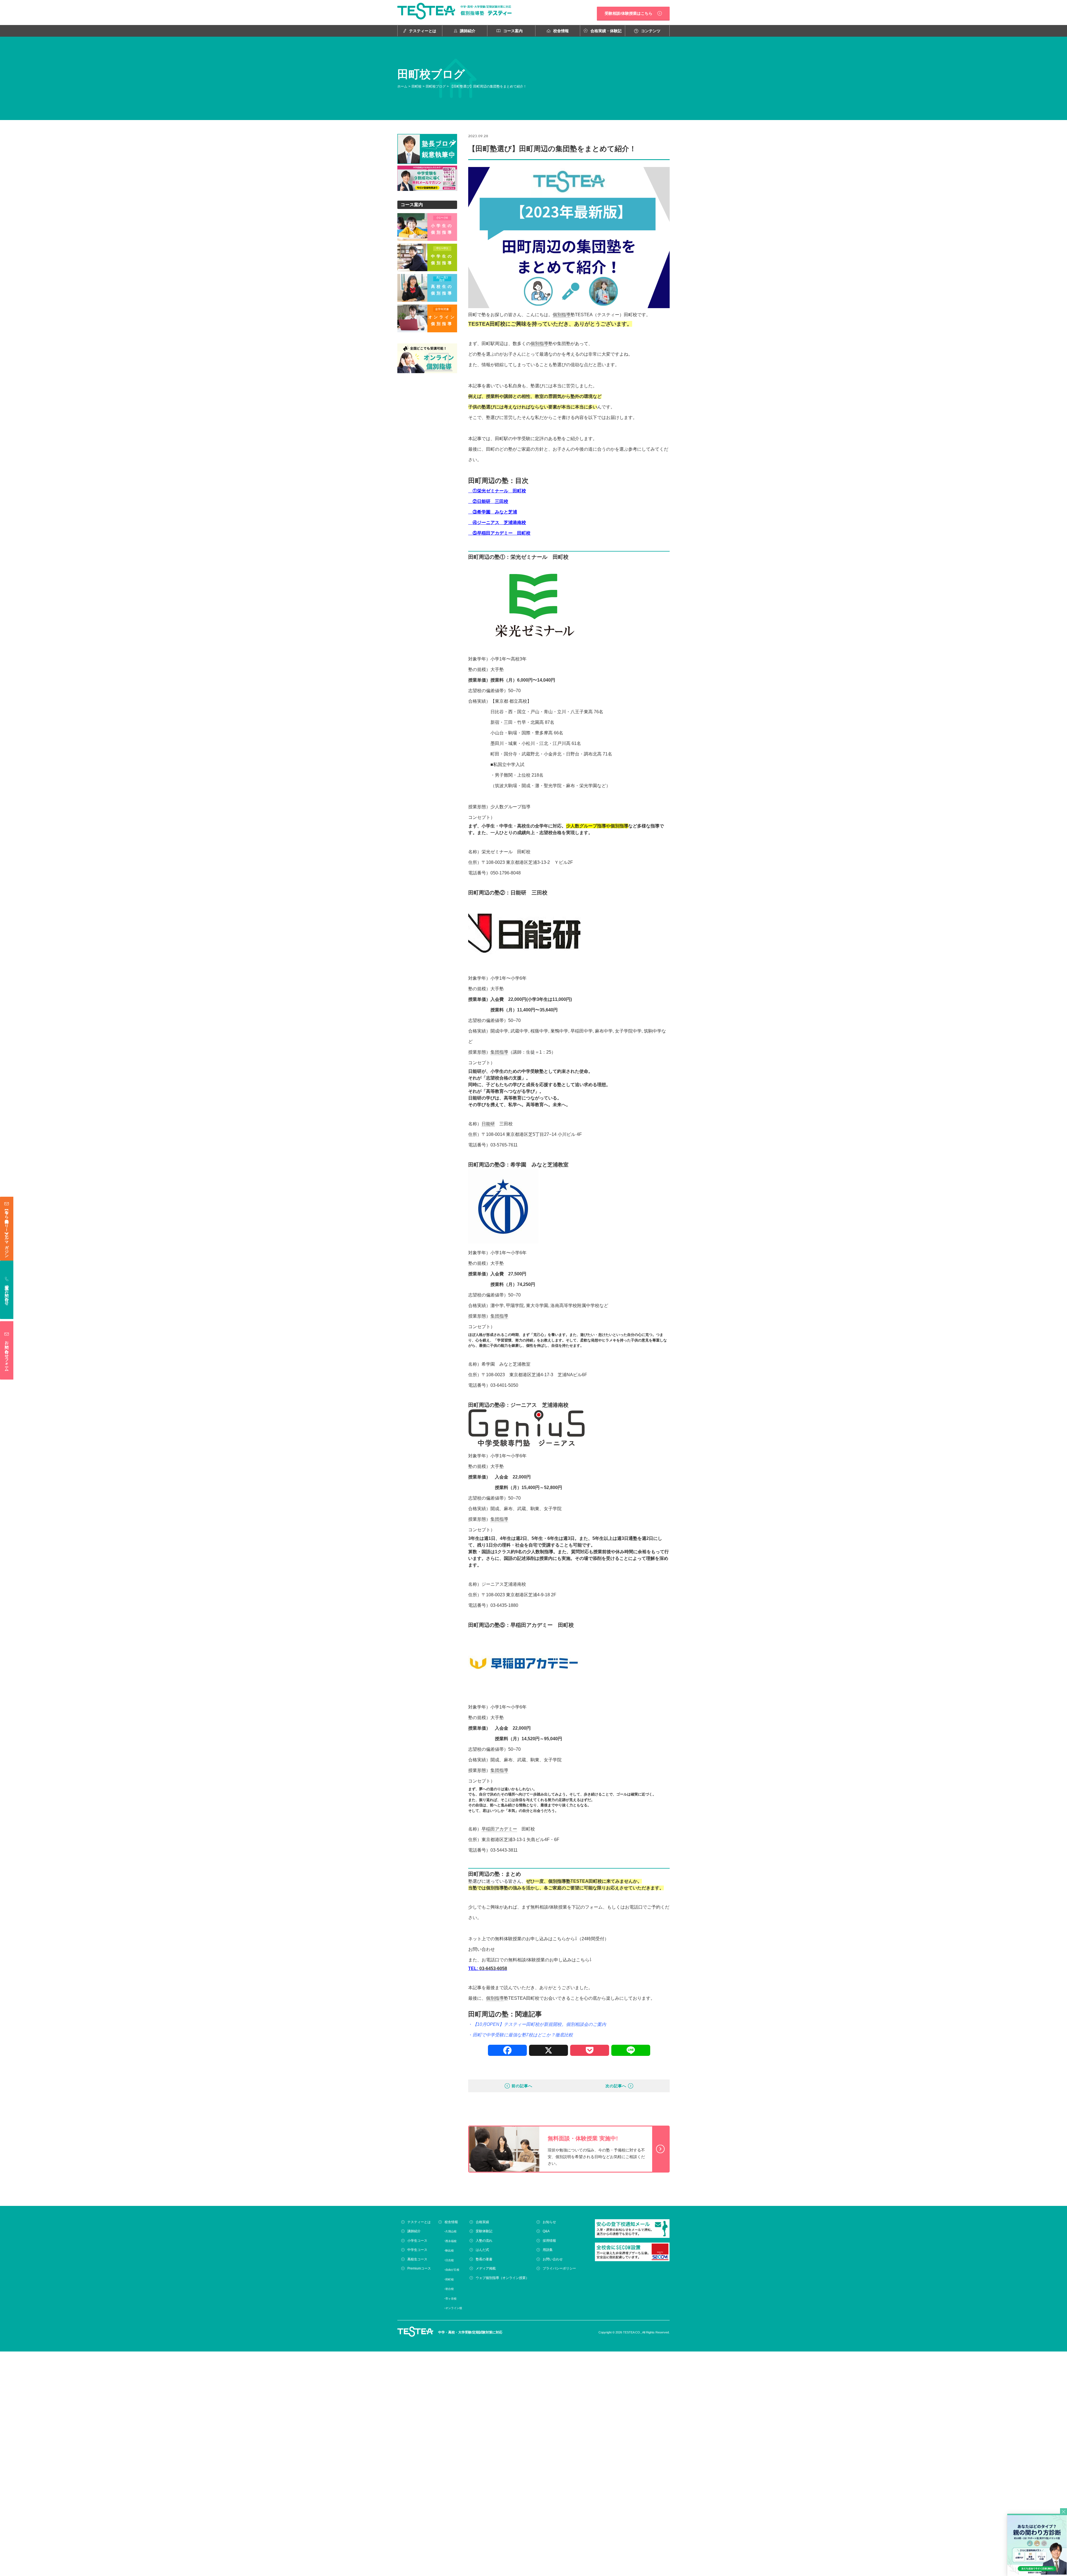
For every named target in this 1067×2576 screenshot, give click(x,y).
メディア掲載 (486, 2268)
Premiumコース (419, 2268)
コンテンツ (651, 31)
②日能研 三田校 (490, 501)
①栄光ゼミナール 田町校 (499, 491)
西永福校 (451, 2241)
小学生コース (417, 2241)
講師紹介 (468, 31)
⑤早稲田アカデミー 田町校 (499, 533)
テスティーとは (423, 31)
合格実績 (482, 2222)
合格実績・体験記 (606, 31)
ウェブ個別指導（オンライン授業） (502, 2278)
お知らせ (549, 2222)
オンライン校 (454, 2308)
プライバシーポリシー (559, 2268)
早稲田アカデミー (499, 1829)
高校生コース (417, 2259)
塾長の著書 (484, 2259)
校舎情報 (561, 31)
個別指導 (562, 315)
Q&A (546, 2231)
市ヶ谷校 (451, 2299)
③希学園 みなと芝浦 (493, 512)
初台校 (450, 2289)
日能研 (488, 1124)
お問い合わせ (482, 1949)
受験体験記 (484, 2231)
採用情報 (549, 2241)
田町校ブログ (436, 86)
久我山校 (451, 2231)
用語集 (548, 2250)
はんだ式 (482, 2250)
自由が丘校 (452, 2270)
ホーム (402, 86)
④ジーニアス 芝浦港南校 (499, 523)
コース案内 (513, 31)
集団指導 (499, 1052)
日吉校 (450, 2260)
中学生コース (417, 2250)
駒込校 (450, 2250)
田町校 (417, 86)
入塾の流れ (484, 2241)
